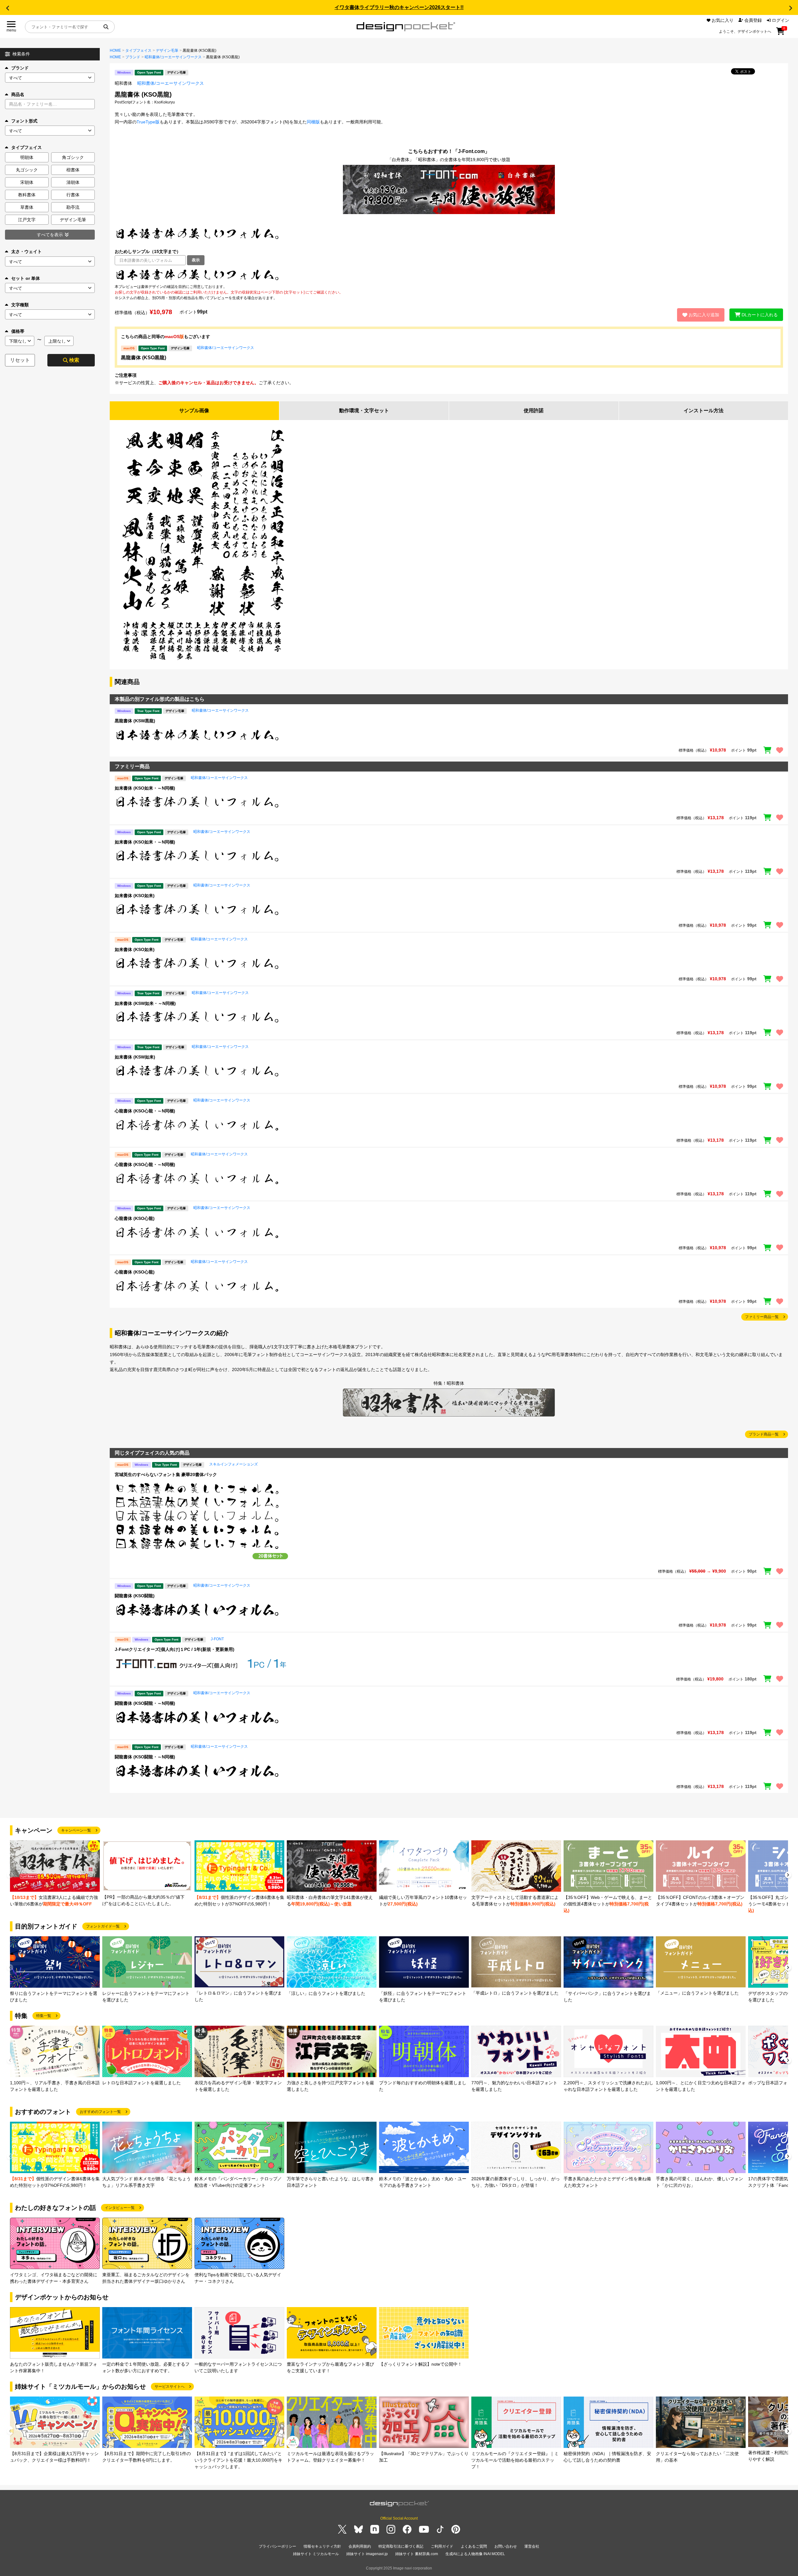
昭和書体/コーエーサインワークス (173, 57)
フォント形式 (24, 121)
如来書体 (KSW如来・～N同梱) (145, 1003)
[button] (7, 8)
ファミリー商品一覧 (762, 1317)
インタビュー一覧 (120, 2208)
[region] (449, 735)
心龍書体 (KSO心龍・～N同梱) (145, 1111)
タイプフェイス (138, 50)
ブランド (20, 68)
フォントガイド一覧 (103, 1926)
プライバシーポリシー (277, 2546)
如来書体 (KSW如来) (135, 1057)
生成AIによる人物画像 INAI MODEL (475, 2554)
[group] (55, 1874)
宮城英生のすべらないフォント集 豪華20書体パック (166, 1474)
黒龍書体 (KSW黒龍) (135, 721)
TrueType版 (148, 122)
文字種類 (20, 305)
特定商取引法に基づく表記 (401, 2546)
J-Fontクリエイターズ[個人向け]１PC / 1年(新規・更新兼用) (175, 1649)
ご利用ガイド (442, 2546)
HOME (115, 50)
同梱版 (313, 122)
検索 (74, 360)
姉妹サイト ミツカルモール (316, 2554)
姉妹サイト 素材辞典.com (417, 2554)
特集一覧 (44, 2016)
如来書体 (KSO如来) (135, 896)
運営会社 (532, 2546)
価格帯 (18, 331)
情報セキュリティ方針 (322, 2546)
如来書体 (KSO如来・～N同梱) (145, 788)
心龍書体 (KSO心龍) (135, 1218)
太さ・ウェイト (26, 251)
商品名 (18, 94)
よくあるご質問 (474, 2546)
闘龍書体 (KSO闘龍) (135, 1596)
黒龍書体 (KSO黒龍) (144, 358)
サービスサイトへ (170, 2387)
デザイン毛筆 (167, 50)
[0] (780, 33)
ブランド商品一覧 (764, 1434)
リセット (20, 360)
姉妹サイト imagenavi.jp (367, 2554)
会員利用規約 (360, 2546)
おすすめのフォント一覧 (100, 2112)
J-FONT (217, 1639)
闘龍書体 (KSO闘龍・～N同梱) (145, 1703)
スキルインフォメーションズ (233, 1464)
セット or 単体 (26, 278)
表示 (196, 260)
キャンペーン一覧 (76, 1830)
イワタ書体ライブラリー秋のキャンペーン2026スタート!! (399, 7)
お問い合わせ (506, 2546)
